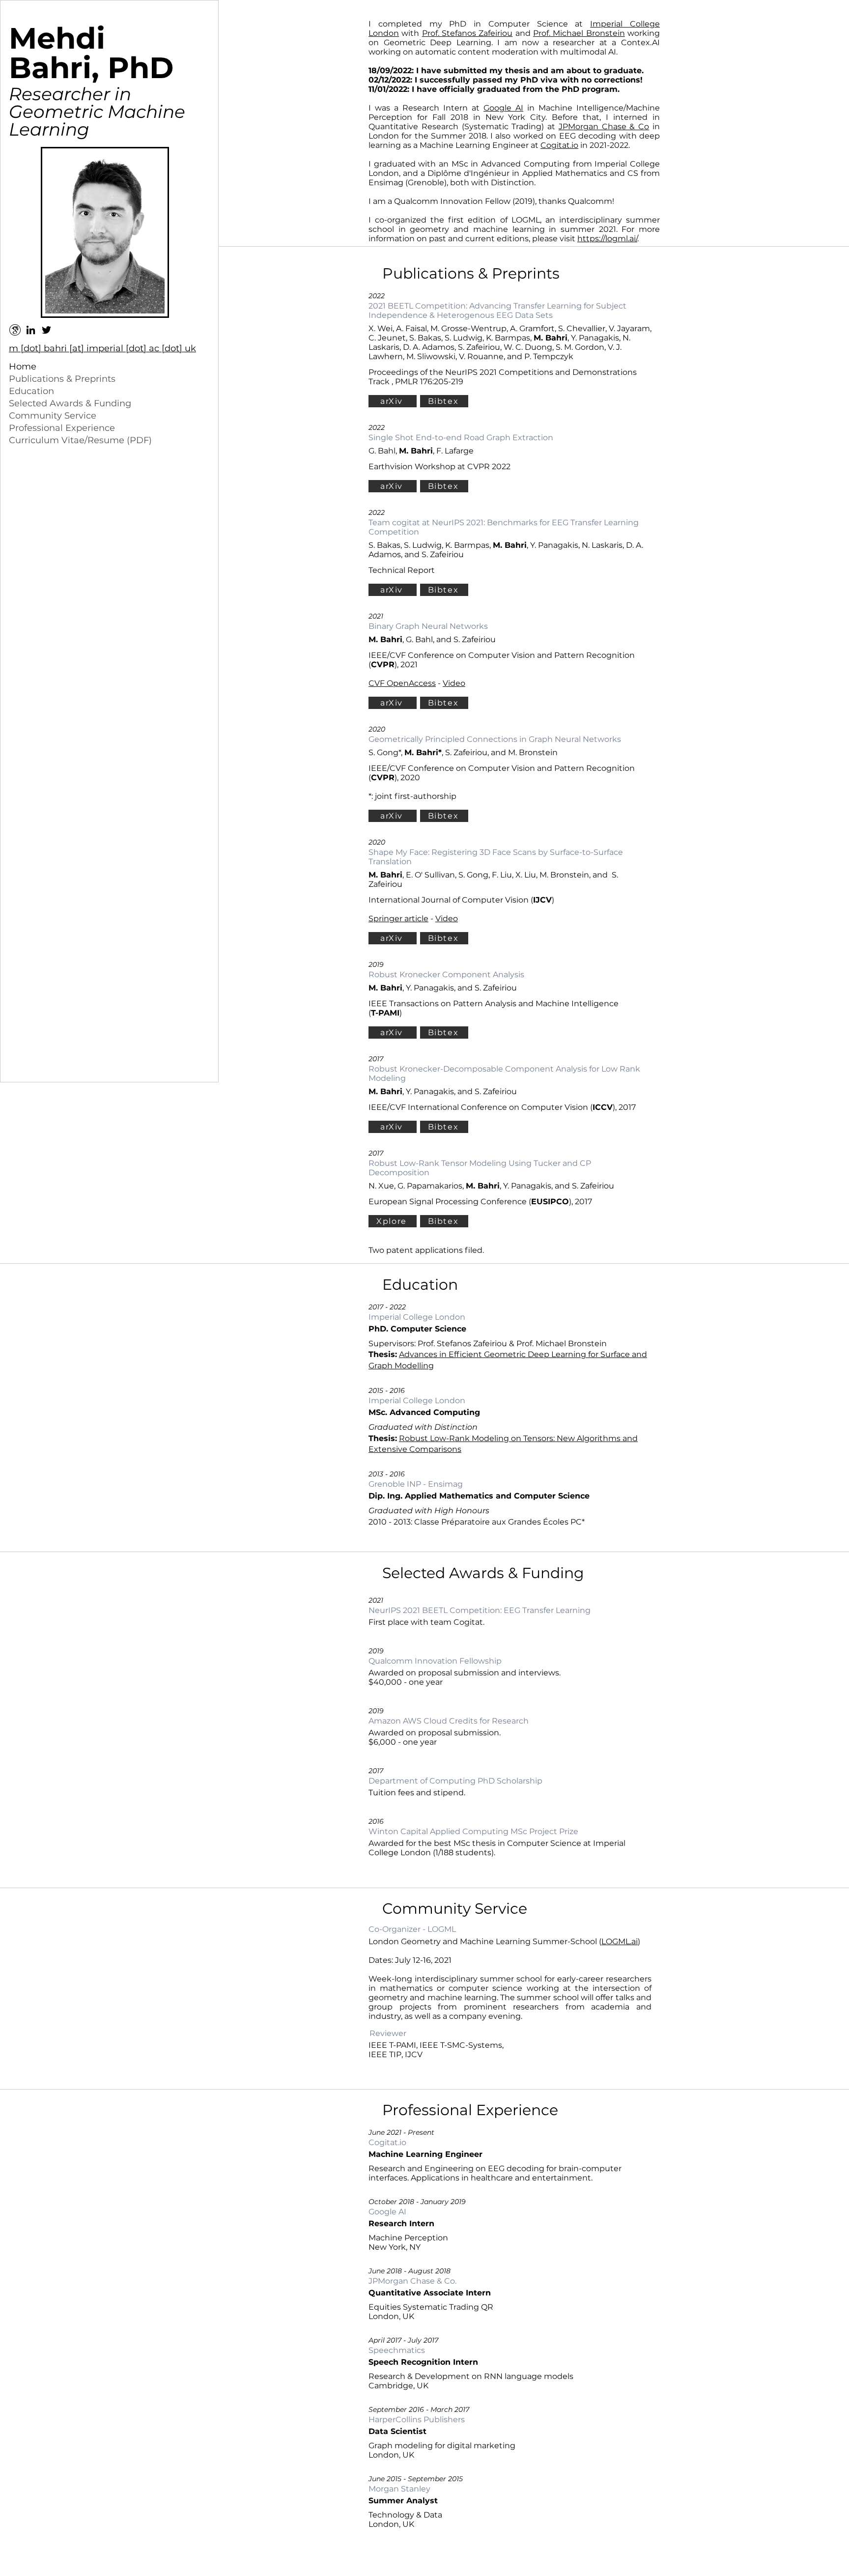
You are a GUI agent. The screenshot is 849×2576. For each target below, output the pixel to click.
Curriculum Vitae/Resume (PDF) (80, 440)
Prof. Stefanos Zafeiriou (467, 33)
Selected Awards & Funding (70, 403)
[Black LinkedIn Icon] (31, 330)
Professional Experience (62, 428)
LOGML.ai (620, 1941)
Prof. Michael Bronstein (579, 33)
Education (31, 391)
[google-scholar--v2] (15, 330)
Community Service (53, 416)
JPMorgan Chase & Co (604, 127)
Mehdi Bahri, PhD (91, 53)
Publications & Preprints (62, 379)
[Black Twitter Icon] (46, 330)
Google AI (503, 108)
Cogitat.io (559, 145)
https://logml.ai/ (607, 239)
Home (23, 367)
